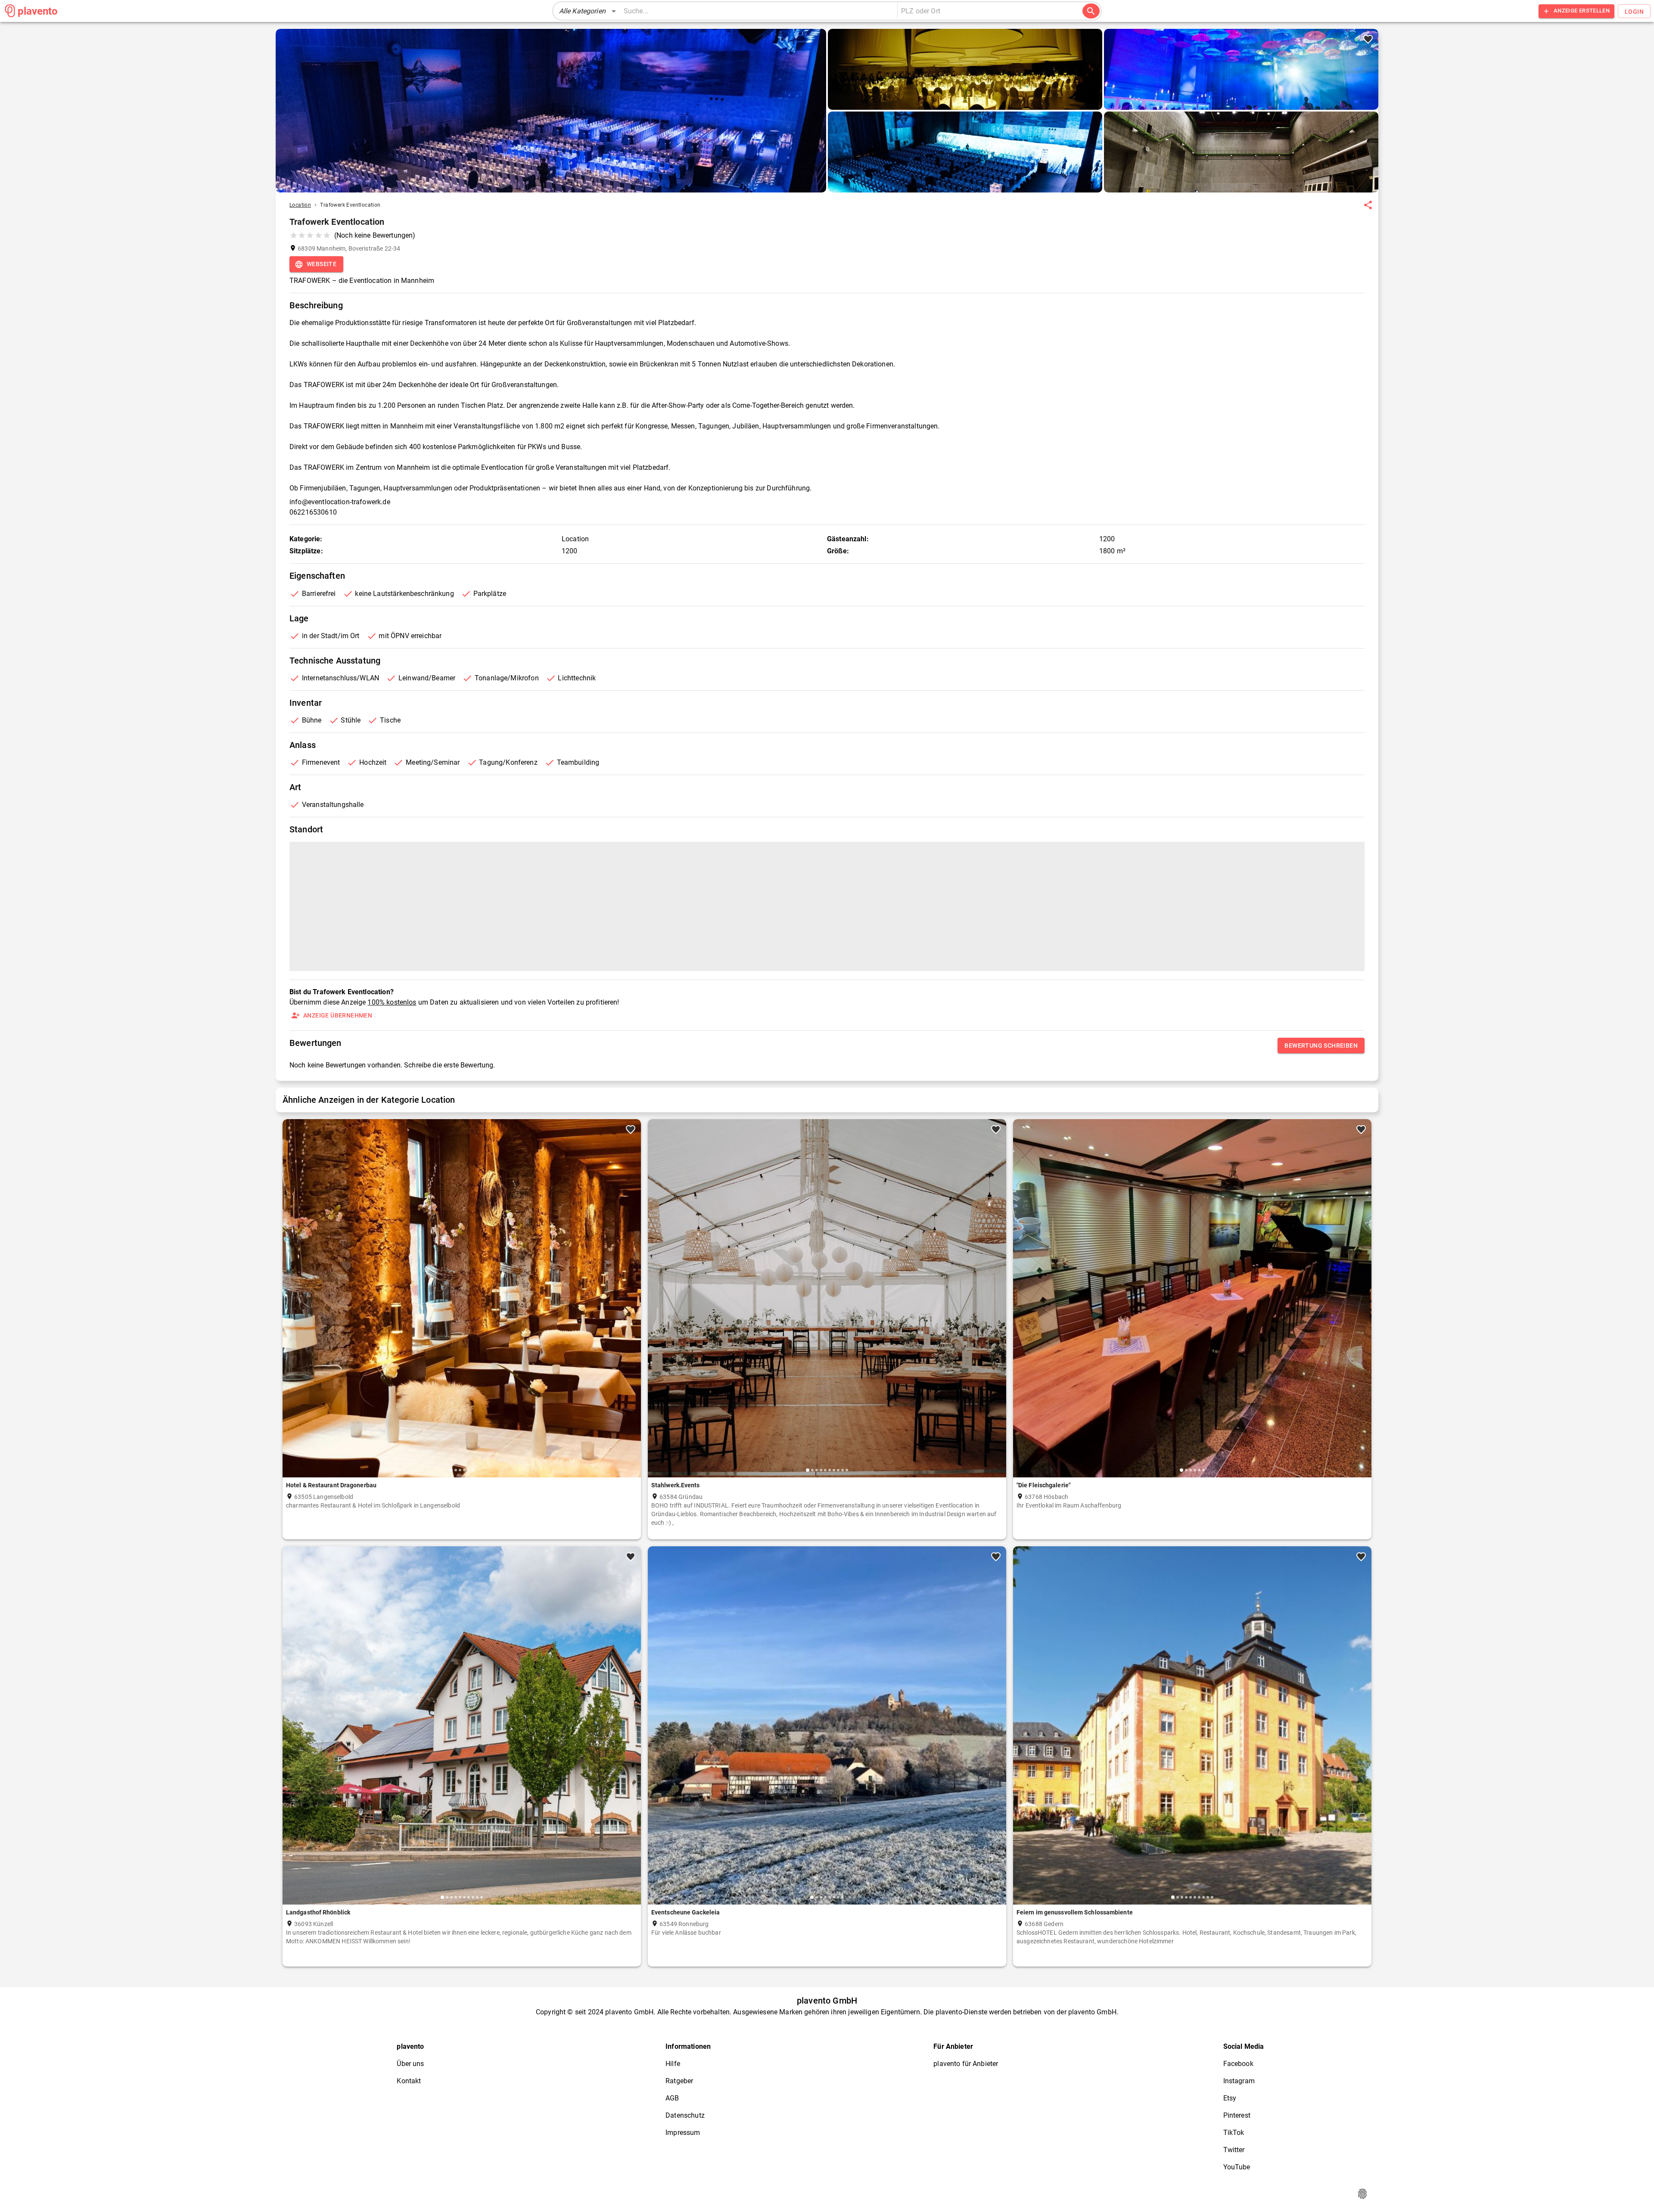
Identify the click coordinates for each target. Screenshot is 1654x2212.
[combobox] (986, 11)
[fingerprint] (1362, 2194)
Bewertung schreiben (1321, 1046)
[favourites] (1368, 205)
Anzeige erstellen (1582, 11)
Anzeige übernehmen (338, 1015)
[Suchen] (1091, 11)
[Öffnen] (1081, 12)
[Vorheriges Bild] (292, 1305)
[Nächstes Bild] (631, 1305)
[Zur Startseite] (10, 11)
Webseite (322, 264)
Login (1634, 12)
